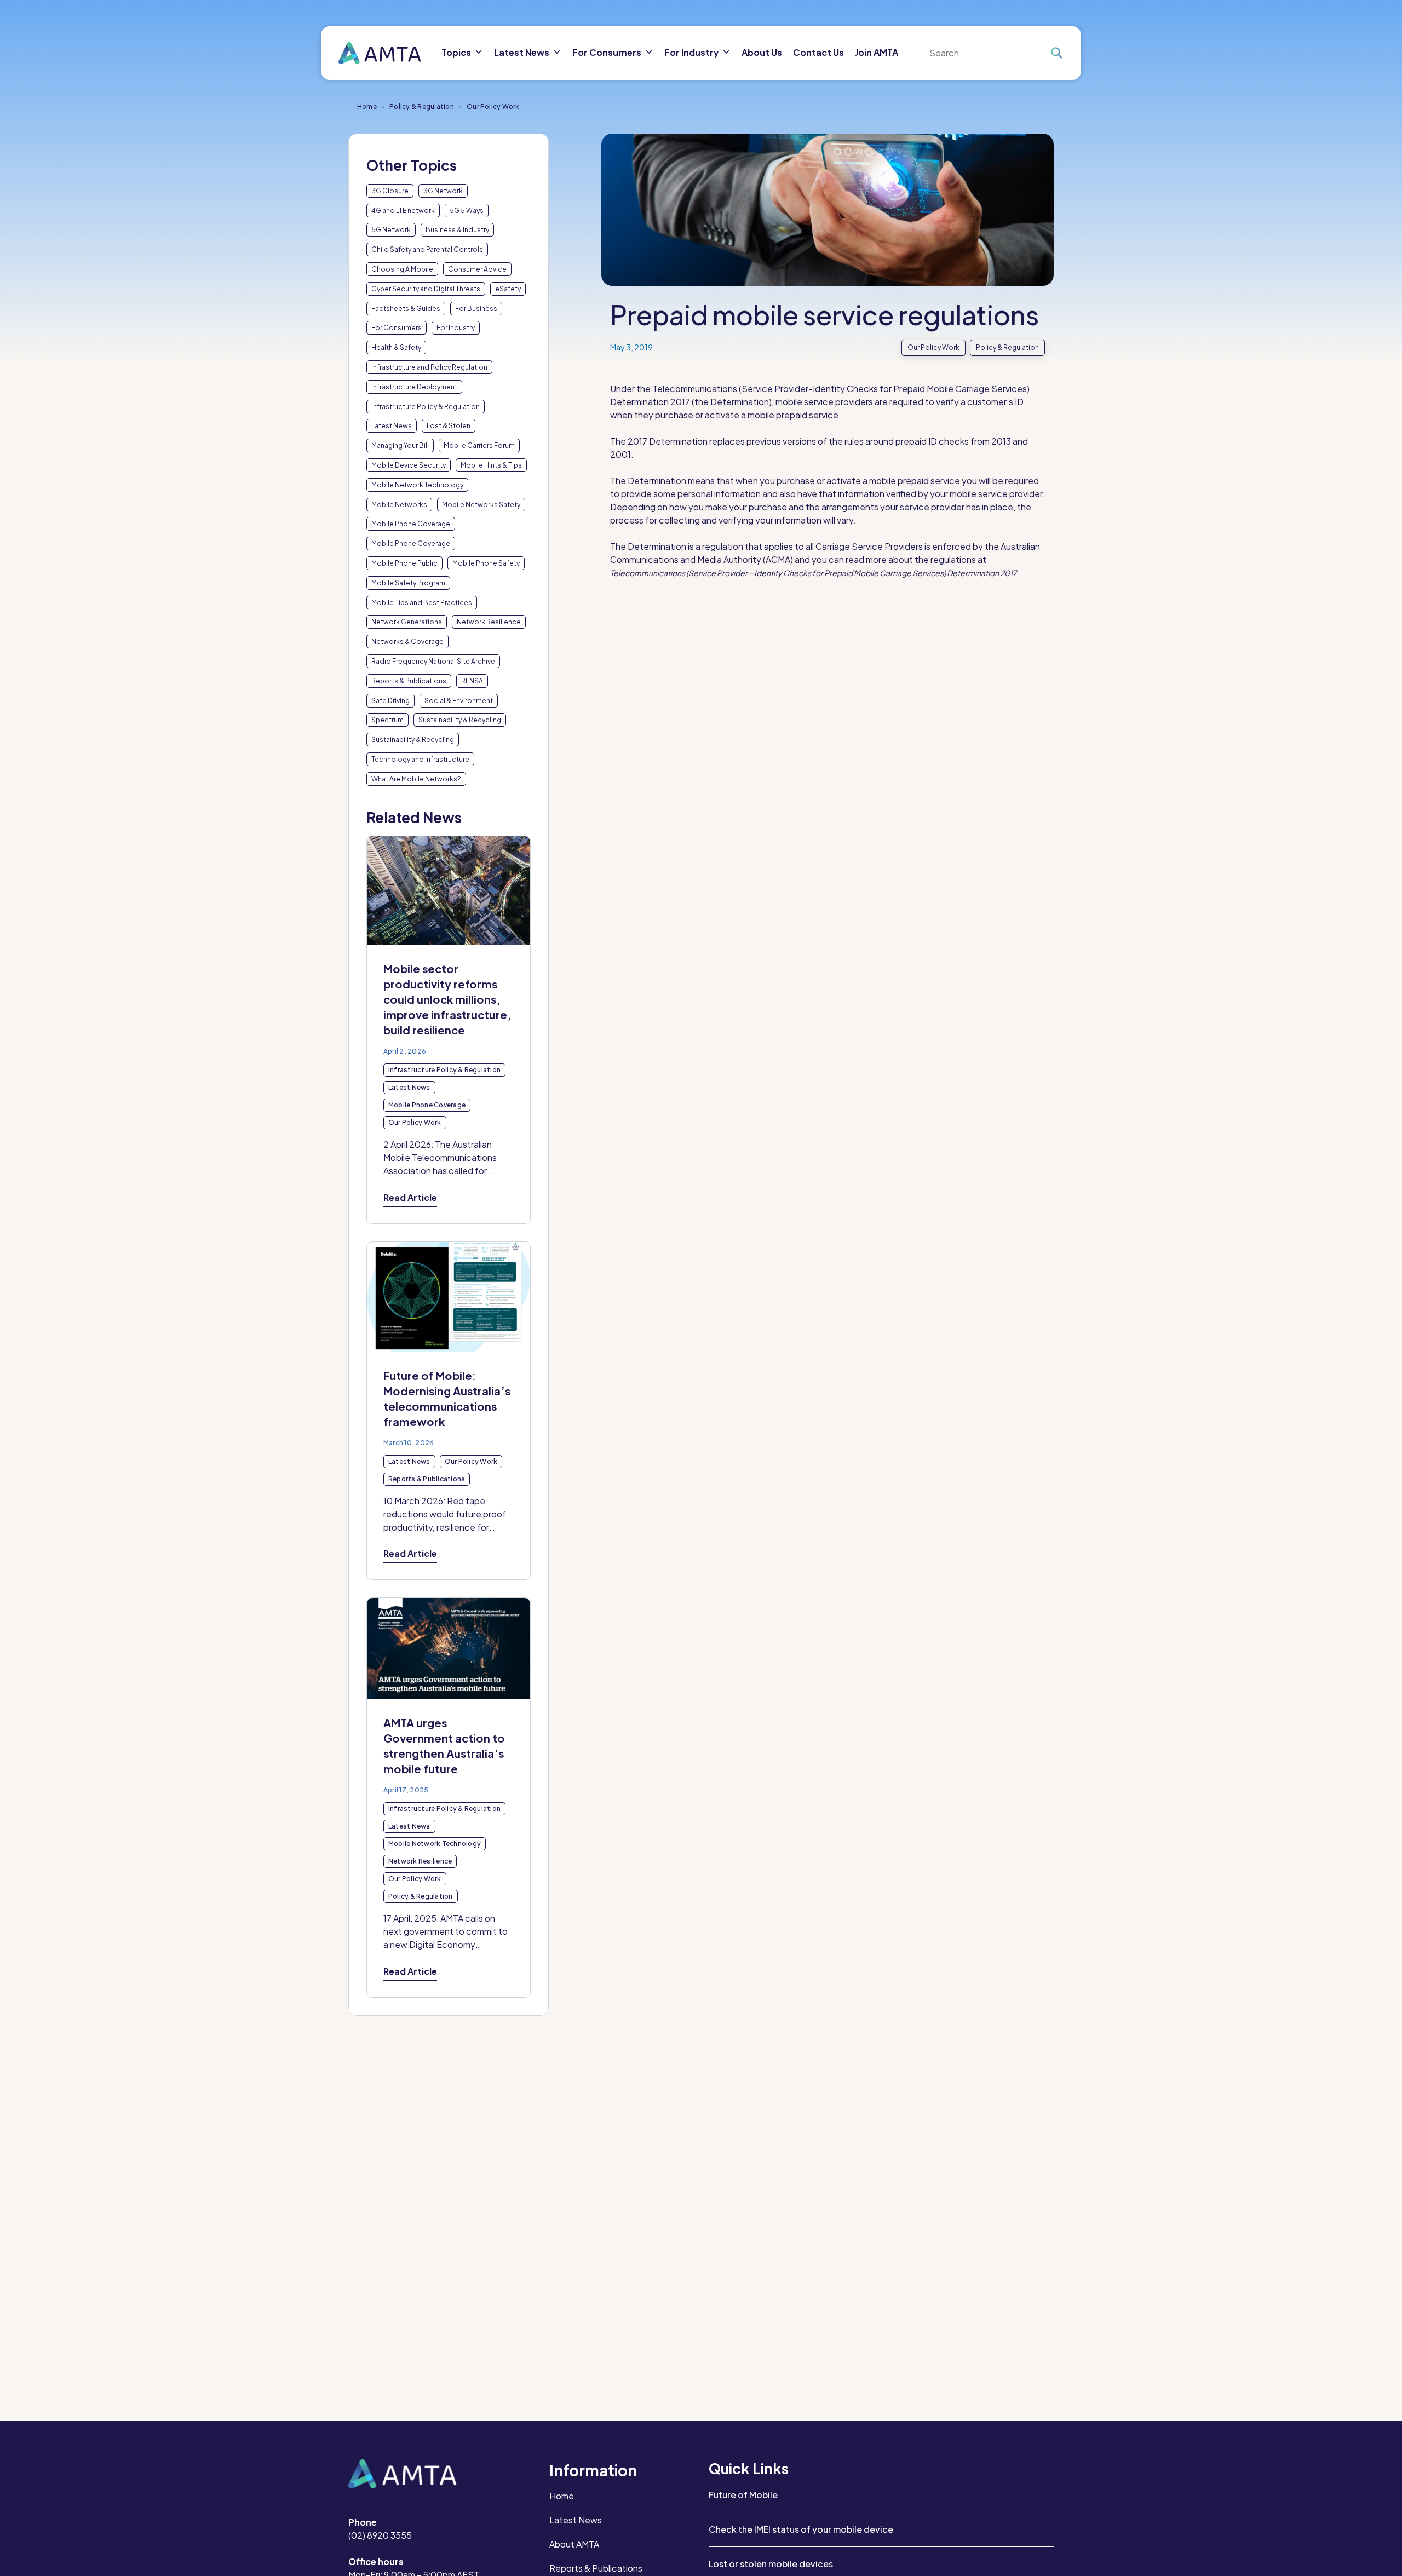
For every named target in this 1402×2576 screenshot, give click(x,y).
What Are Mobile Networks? (416, 779)
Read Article (410, 1197)
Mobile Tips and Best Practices (422, 603)
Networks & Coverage (407, 642)
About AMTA (574, 2544)
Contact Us (818, 52)
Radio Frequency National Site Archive (433, 661)
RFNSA (472, 681)
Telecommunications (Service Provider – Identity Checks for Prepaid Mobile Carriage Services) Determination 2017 (814, 573)
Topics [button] (456, 52)
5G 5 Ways (467, 211)
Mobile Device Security (409, 465)
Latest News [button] (522, 52)
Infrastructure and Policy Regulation (429, 367)
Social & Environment (459, 701)
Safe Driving (390, 701)
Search (1056, 53)
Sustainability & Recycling (460, 720)
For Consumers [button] (607, 52)
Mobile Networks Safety (481, 505)
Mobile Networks (399, 505)
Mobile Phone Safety (486, 563)
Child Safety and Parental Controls (427, 249)
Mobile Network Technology (417, 485)
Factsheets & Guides (406, 309)
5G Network (391, 230)
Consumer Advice (477, 269)
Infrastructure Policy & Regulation (426, 407)
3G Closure (390, 191)
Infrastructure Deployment (414, 387)
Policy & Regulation (422, 107)
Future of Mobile (743, 2495)
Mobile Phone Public (404, 563)
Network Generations (407, 622)
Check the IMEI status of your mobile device (801, 2529)
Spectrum (387, 720)
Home (367, 107)
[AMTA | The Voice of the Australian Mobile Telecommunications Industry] (380, 53)
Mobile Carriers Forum (479, 445)
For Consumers (397, 328)
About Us (762, 52)
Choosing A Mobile (402, 269)
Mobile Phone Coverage (411, 524)
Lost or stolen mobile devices (771, 2564)
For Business (476, 309)
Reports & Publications (409, 681)
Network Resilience (489, 622)
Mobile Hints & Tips (491, 465)
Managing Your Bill (400, 445)
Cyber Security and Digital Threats (426, 289)
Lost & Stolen (449, 426)
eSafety (508, 289)
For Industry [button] (691, 52)
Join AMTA (877, 52)
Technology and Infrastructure (420, 759)
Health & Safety (396, 347)
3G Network (443, 191)
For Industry (456, 328)
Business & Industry (457, 230)
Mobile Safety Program (408, 583)
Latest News (392, 426)
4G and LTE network (403, 211)
